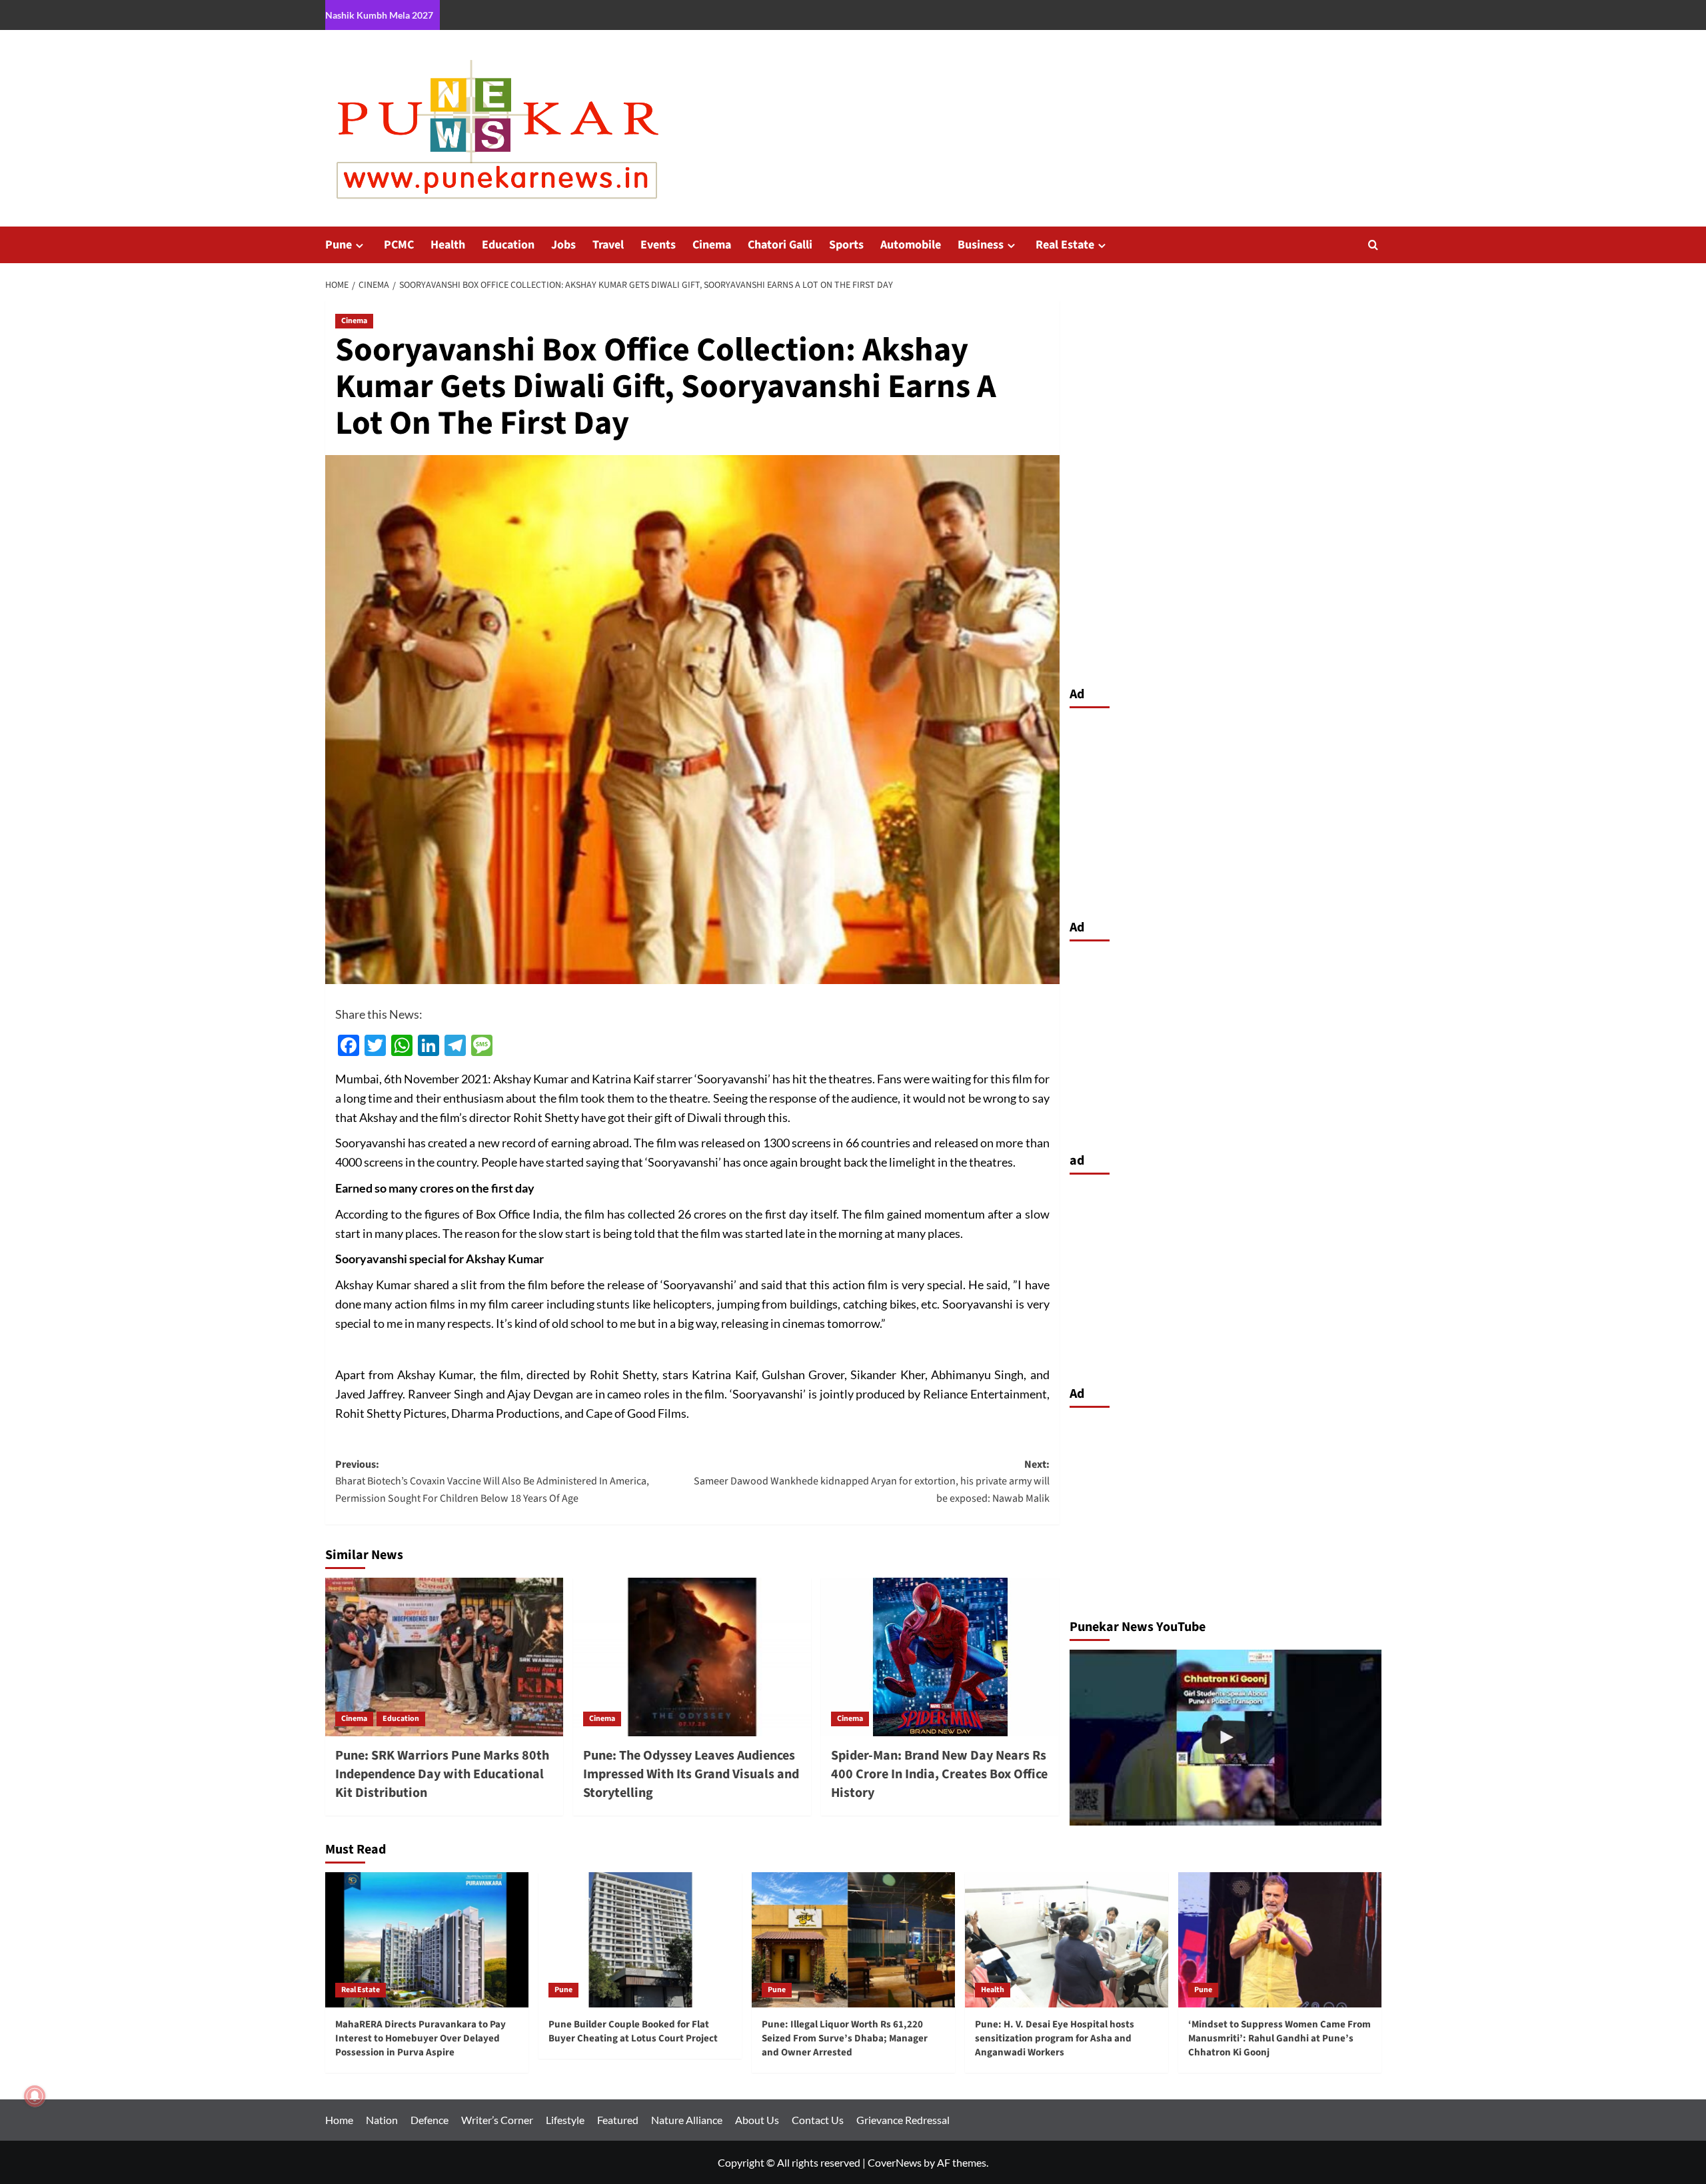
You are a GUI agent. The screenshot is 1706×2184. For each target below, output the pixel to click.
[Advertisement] (1226, 810)
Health (448, 245)
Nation (382, 2120)
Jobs (563, 245)
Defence (429, 2120)
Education (508, 245)
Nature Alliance (687, 2120)
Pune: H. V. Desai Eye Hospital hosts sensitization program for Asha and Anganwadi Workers (1055, 2038)
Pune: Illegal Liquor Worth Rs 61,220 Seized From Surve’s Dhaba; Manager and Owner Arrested (845, 2038)
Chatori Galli (780, 245)
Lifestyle (565, 2120)
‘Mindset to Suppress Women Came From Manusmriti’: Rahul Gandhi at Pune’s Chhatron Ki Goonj (1279, 2038)
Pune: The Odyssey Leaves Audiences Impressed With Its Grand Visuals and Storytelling (691, 1774)
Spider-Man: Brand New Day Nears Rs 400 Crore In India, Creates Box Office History (939, 1774)
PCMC (399, 245)
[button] (1373, 245)
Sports (846, 245)
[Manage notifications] (35, 2096)
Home (339, 2120)
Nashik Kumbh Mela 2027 (379, 15)
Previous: (492, 1481)
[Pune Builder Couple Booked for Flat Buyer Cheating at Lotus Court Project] (640, 1940)
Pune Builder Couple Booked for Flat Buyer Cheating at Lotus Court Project (633, 2031)
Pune (339, 245)
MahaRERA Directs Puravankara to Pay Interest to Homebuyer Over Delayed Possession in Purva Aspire (421, 2038)
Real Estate (1065, 245)
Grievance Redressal (903, 2120)
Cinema (712, 245)
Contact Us (818, 2120)
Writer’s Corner (497, 2120)
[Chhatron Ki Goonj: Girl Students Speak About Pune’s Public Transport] (1226, 1737)
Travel (608, 245)
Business (981, 245)
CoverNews (895, 2162)
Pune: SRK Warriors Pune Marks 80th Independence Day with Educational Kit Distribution (442, 1774)
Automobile (911, 245)
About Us (757, 2120)
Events (658, 245)
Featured (618, 2120)
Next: (872, 1481)
